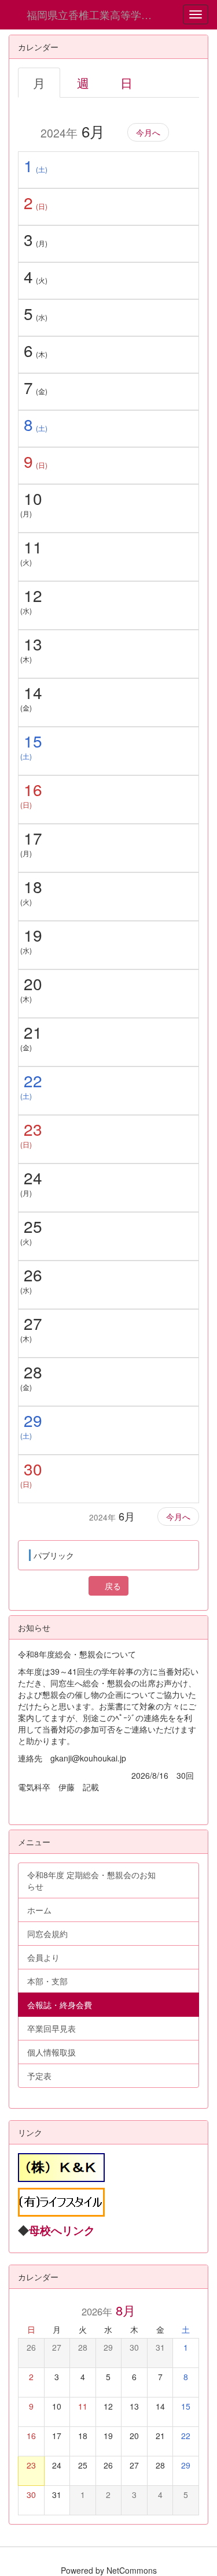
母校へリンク (62, 2230)
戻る (112, 1586)
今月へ (148, 132)
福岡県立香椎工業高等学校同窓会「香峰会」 (98, 14)
